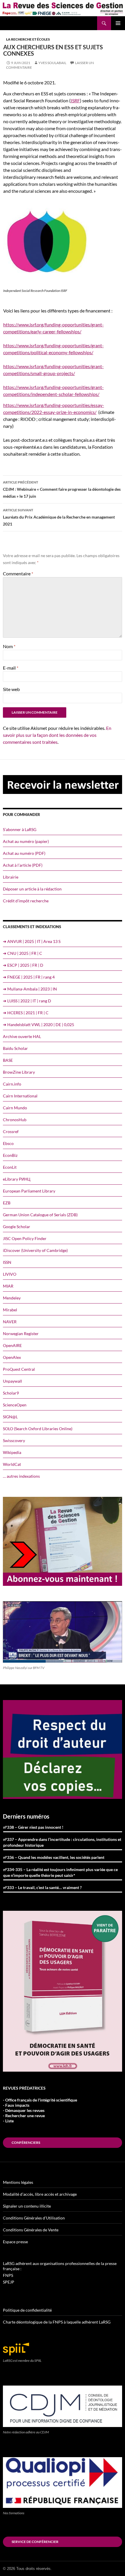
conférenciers (26, 2143)
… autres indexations (21, 1476)
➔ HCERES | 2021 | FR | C (26, 1013)
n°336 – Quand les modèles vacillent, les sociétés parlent (54, 1857)
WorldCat (12, 1464)
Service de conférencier (35, 2542)
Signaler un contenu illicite (27, 2206)
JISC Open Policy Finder (25, 1238)
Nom (9, 646)
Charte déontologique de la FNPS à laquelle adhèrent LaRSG (57, 2322)
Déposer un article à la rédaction (32, 889)
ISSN (7, 1262)
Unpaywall (12, 1381)
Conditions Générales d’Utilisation (34, 2218)
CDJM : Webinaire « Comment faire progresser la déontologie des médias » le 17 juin (62, 489)
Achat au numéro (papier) (26, 841)
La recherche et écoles (28, 39)
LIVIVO (10, 1274)
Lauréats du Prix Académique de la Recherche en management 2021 (59, 517)
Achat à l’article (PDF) (23, 865)
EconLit (10, 1167)
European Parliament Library (29, 1191)
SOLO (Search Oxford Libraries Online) (38, 1429)
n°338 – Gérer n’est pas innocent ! (33, 1827)
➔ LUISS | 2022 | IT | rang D (27, 1001)
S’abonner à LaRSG (20, 829)
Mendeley (12, 1298)
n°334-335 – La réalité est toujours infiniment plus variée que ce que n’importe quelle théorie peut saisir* (60, 1872)
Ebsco (8, 1143)
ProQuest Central (19, 1369)
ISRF (75, 100)
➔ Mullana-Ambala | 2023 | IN (30, 989)
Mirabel (10, 1310)
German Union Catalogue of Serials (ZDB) (40, 1215)
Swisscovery (14, 1440)
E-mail (11, 668)
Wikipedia (12, 1452)
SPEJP (9, 2282)
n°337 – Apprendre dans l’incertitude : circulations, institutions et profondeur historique (62, 1842)
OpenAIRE (12, 1345)
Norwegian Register (21, 1334)
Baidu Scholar (15, 1048)
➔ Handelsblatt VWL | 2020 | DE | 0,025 (39, 1025)
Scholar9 (11, 1393)
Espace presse (15, 2242)
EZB (7, 1203)
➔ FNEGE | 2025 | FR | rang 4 (29, 977)
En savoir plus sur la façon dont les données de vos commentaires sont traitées (57, 735)
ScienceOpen (15, 1405)
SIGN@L (10, 1417)
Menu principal (118, 23)
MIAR (8, 1286)
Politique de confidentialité (27, 2310)
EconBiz (10, 1155)
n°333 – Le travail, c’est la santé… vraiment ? (42, 1887)
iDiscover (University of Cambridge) (35, 1250)
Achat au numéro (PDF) (24, 853)
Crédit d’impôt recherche (26, 901)
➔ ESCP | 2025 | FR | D (23, 965)
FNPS (8, 2275)
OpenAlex (12, 1357)
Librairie (11, 877)
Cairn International (20, 1096)
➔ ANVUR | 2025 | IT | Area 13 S (32, 941)
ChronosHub (15, 1120)
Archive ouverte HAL (22, 1036)
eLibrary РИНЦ (17, 1179)
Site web (11, 689)
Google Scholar (17, 1227)
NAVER (10, 1322)
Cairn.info (12, 1084)
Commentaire (18, 573)
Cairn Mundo (15, 1108)
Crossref (11, 1131)
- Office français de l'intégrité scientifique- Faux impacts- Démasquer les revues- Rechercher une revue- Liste (40, 2110)
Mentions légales (18, 2182)
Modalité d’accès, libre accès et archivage (40, 2194)
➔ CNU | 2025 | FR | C (23, 953)
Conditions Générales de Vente (31, 2230)
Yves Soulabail (52, 63)
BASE (8, 1060)
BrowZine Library (19, 1072)
